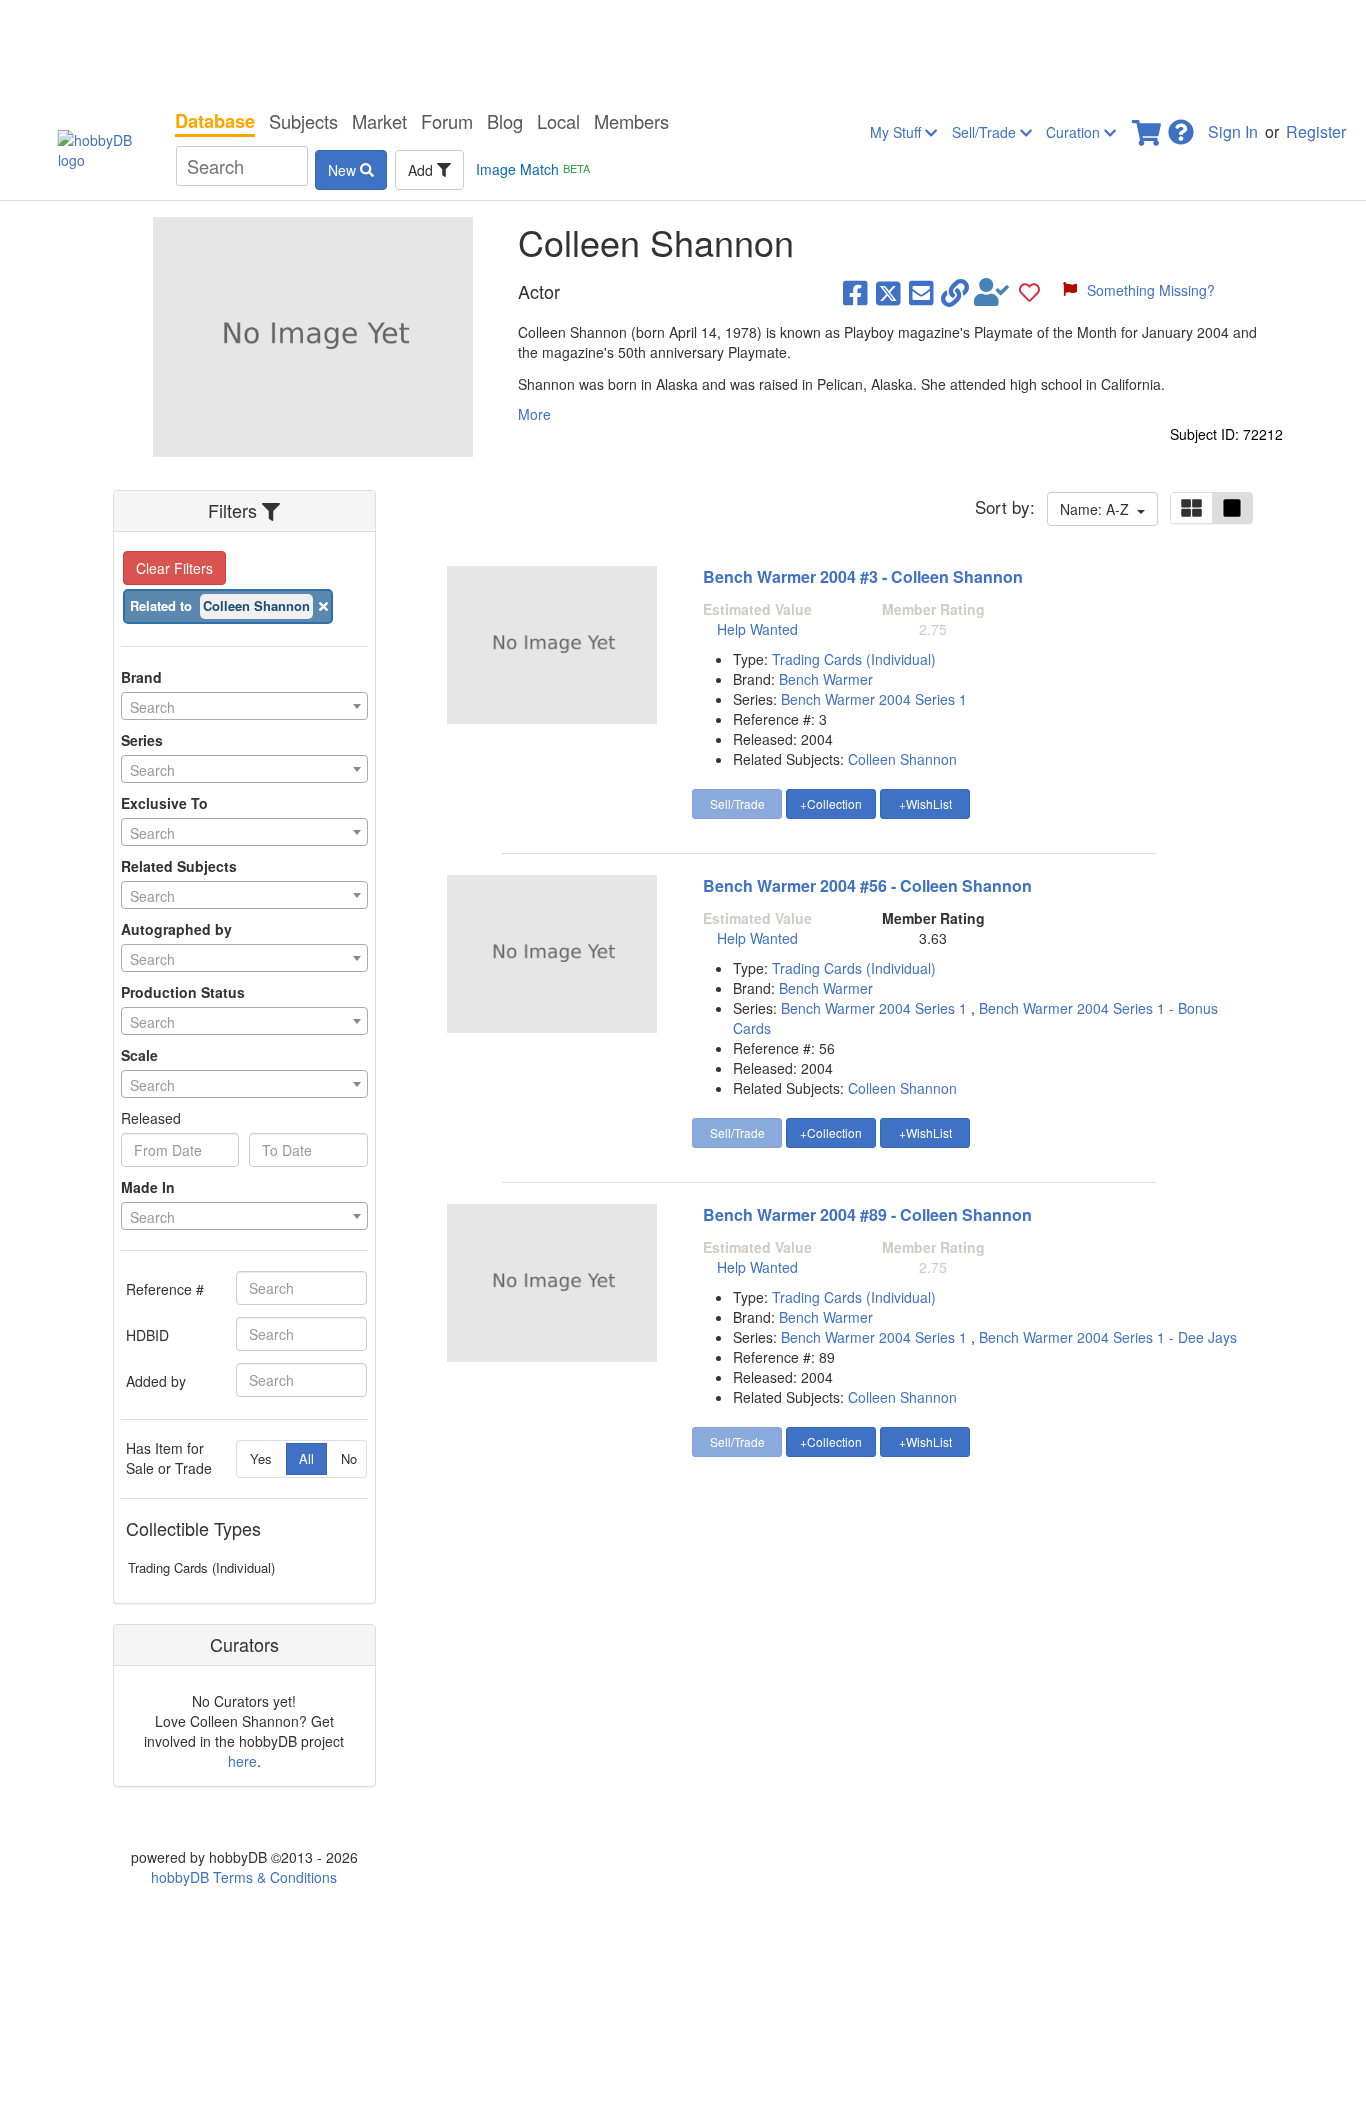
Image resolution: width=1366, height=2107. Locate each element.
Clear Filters (174, 568)
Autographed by (176, 929)
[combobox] (244, 706)
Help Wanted (757, 629)
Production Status (183, 992)
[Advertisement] (683, 50)
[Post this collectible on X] (888, 292)
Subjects (303, 121)
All (306, 1458)
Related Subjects (179, 866)
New (344, 170)
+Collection (831, 803)
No (349, 1458)
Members (631, 121)
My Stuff (897, 132)
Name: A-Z (1098, 509)
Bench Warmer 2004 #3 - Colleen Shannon (863, 576)
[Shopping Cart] (1148, 126)
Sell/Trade (986, 132)
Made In (148, 1187)
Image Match (533, 169)
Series (142, 740)
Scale (139, 1055)
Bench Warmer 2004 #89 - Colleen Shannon (867, 1214)
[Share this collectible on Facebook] (855, 292)
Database (215, 121)
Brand (141, 677)
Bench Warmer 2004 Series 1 (874, 699)
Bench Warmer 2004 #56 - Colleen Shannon (867, 885)
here (242, 1761)
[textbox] (244, 707)
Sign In (1233, 131)
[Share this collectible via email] (921, 292)
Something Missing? (1151, 290)
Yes (261, 1458)
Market (379, 121)
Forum (447, 121)
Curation (1075, 132)
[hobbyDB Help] (1181, 126)
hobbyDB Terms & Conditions (244, 1877)
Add (422, 170)
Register (1316, 131)
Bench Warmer (826, 679)
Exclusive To (164, 803)
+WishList (925, 803)
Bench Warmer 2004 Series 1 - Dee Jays (1108, 1337)
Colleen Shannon (902, 759)
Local (558, 121)
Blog (505, 121)
